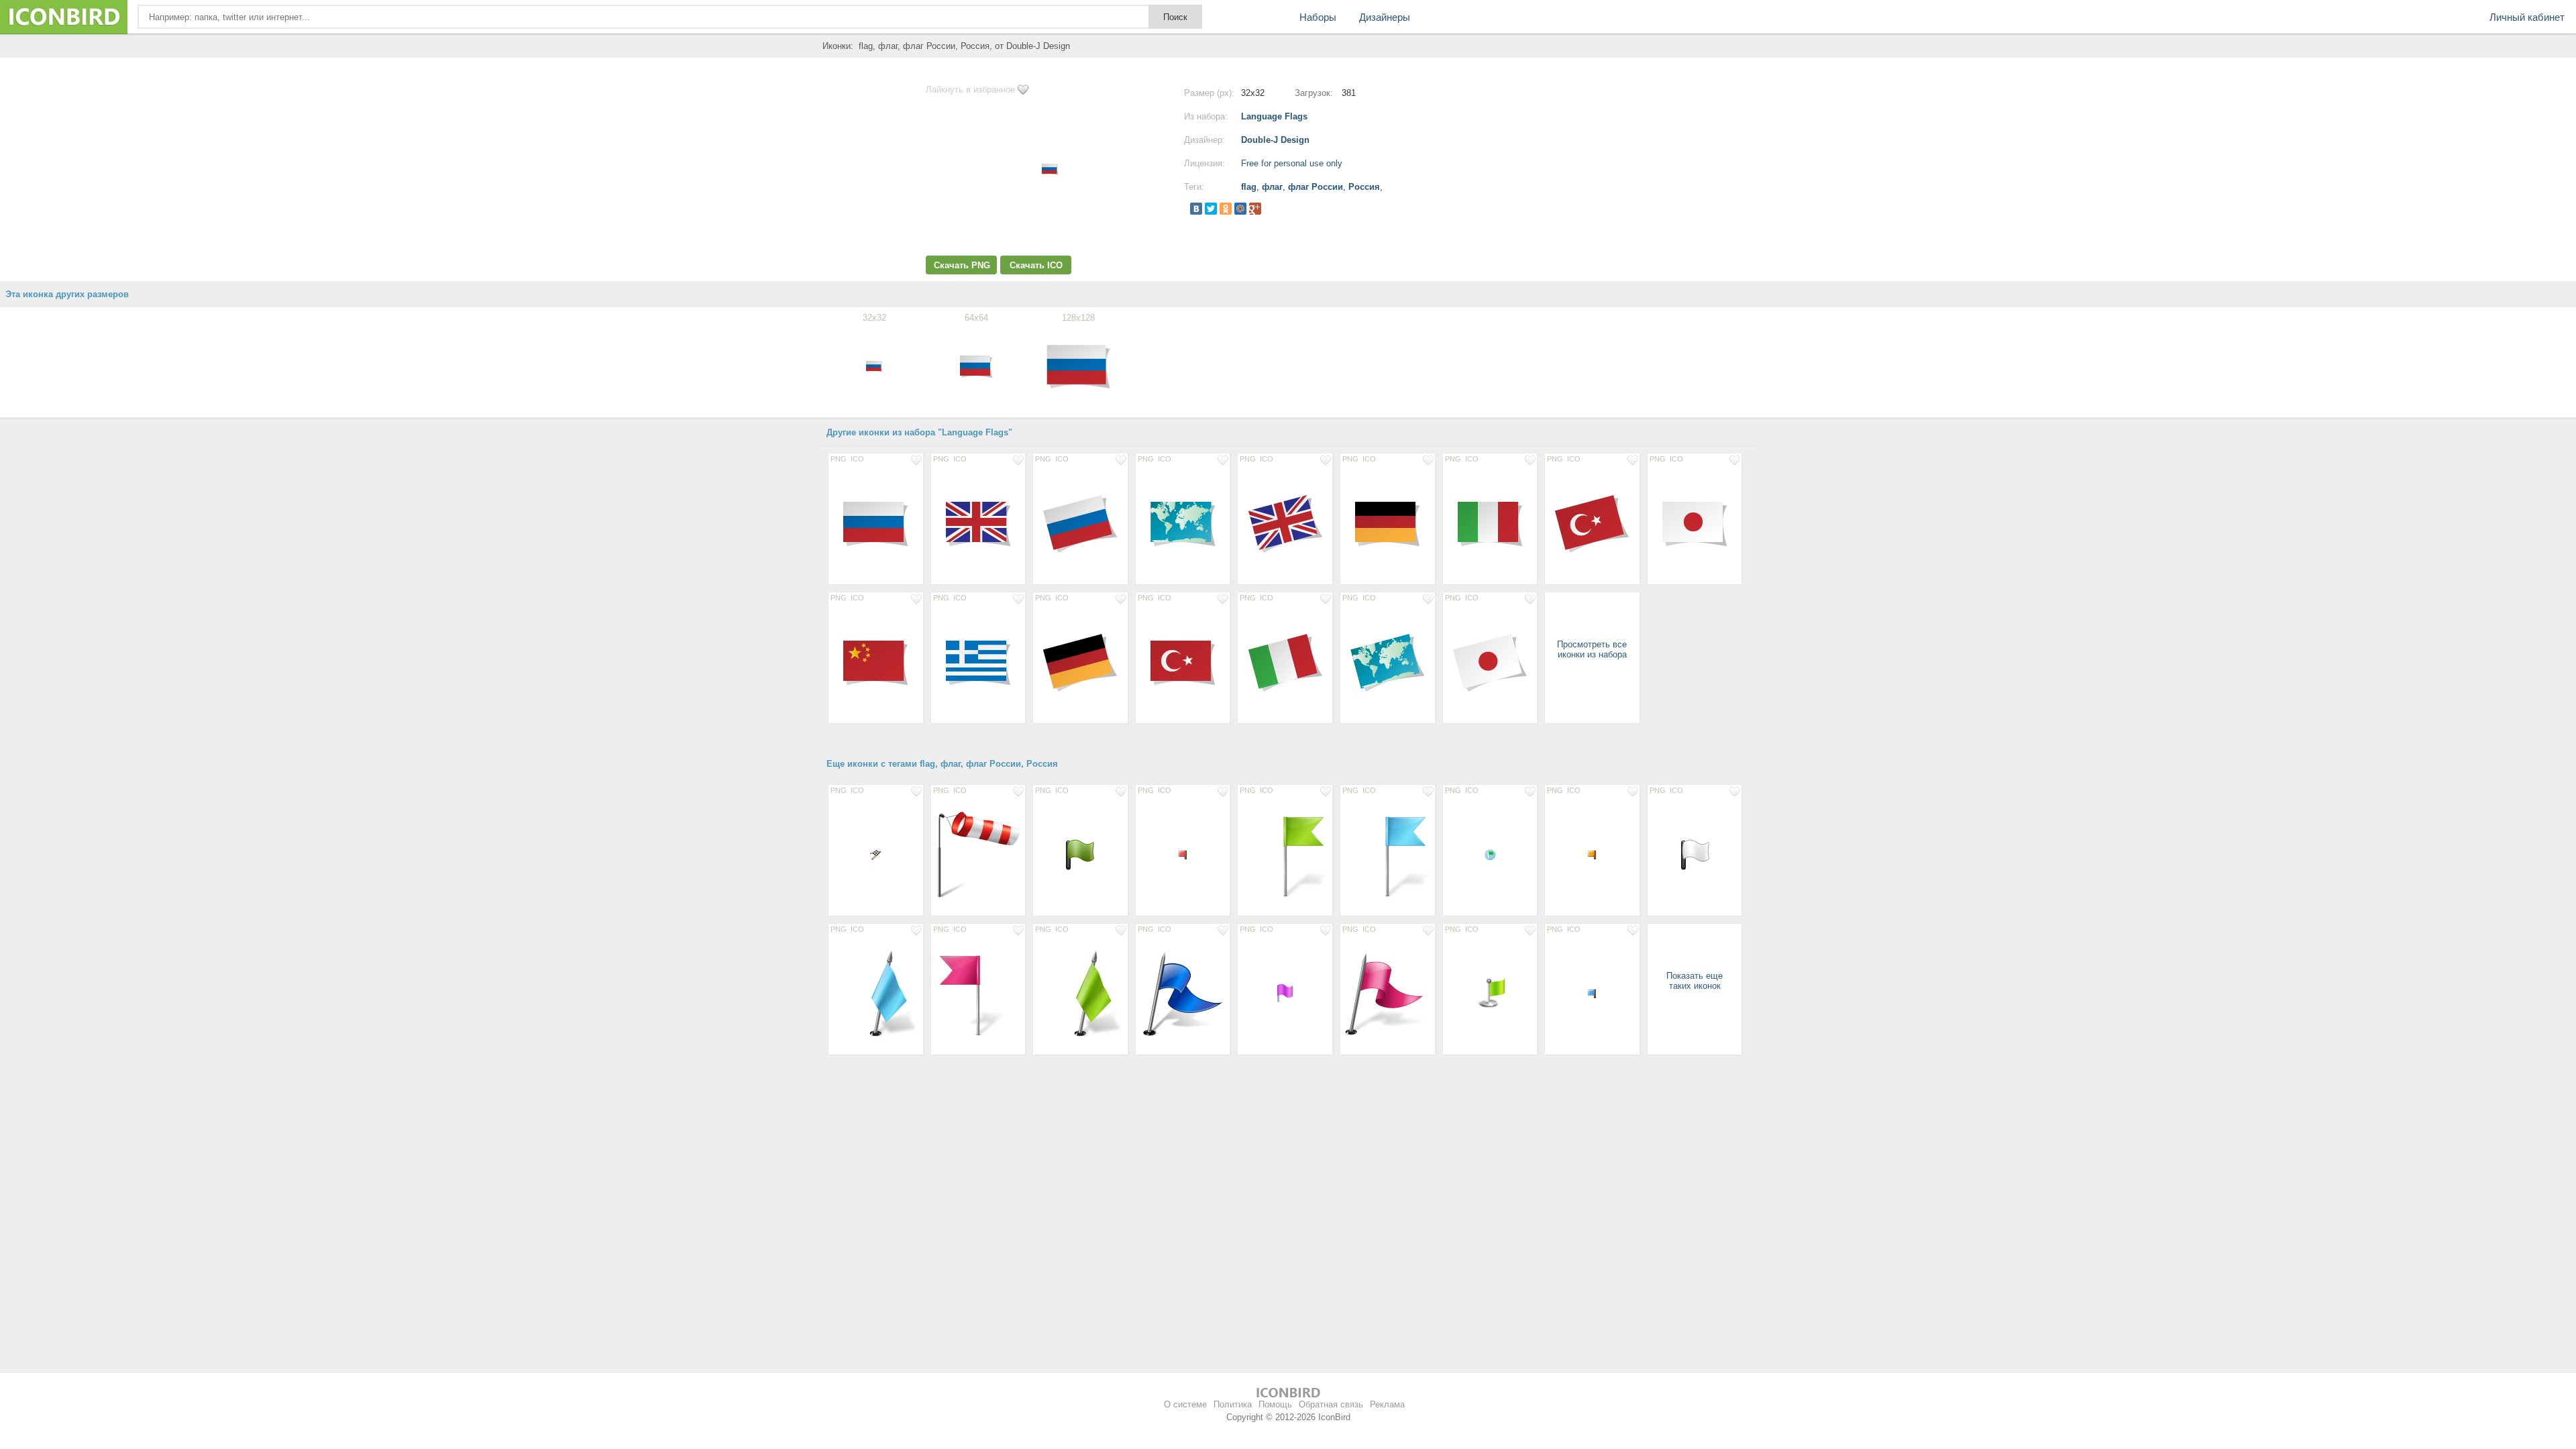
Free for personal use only (1292, 163)
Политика (1233, 1404)
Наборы (1318, 17)
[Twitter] (1211, 209)
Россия (1364, 187)
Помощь (1275, 1404)
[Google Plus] (1255, 209)
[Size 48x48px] (1080, 854)
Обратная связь (1331, 1404)
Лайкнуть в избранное (970, 90)
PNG (839, 459)
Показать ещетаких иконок (1695, 981)
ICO (857, 459)
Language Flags (1274, 116)
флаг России (1316, 187)
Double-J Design (1275, 140)
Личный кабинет (2527, 17)
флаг (1272, 187)
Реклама (1387, 1404)
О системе (1185, 1404)
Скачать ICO (1036, 265)
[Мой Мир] (1240, 209)
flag (1249, 187)
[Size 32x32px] (1285, 993)
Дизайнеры (1385, 17)
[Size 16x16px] (876, 854)
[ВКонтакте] (1196, 209)
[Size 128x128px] (876, 523)
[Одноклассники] (1226, 209)
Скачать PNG (962, 265)
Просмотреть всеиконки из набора (1592, 649)
